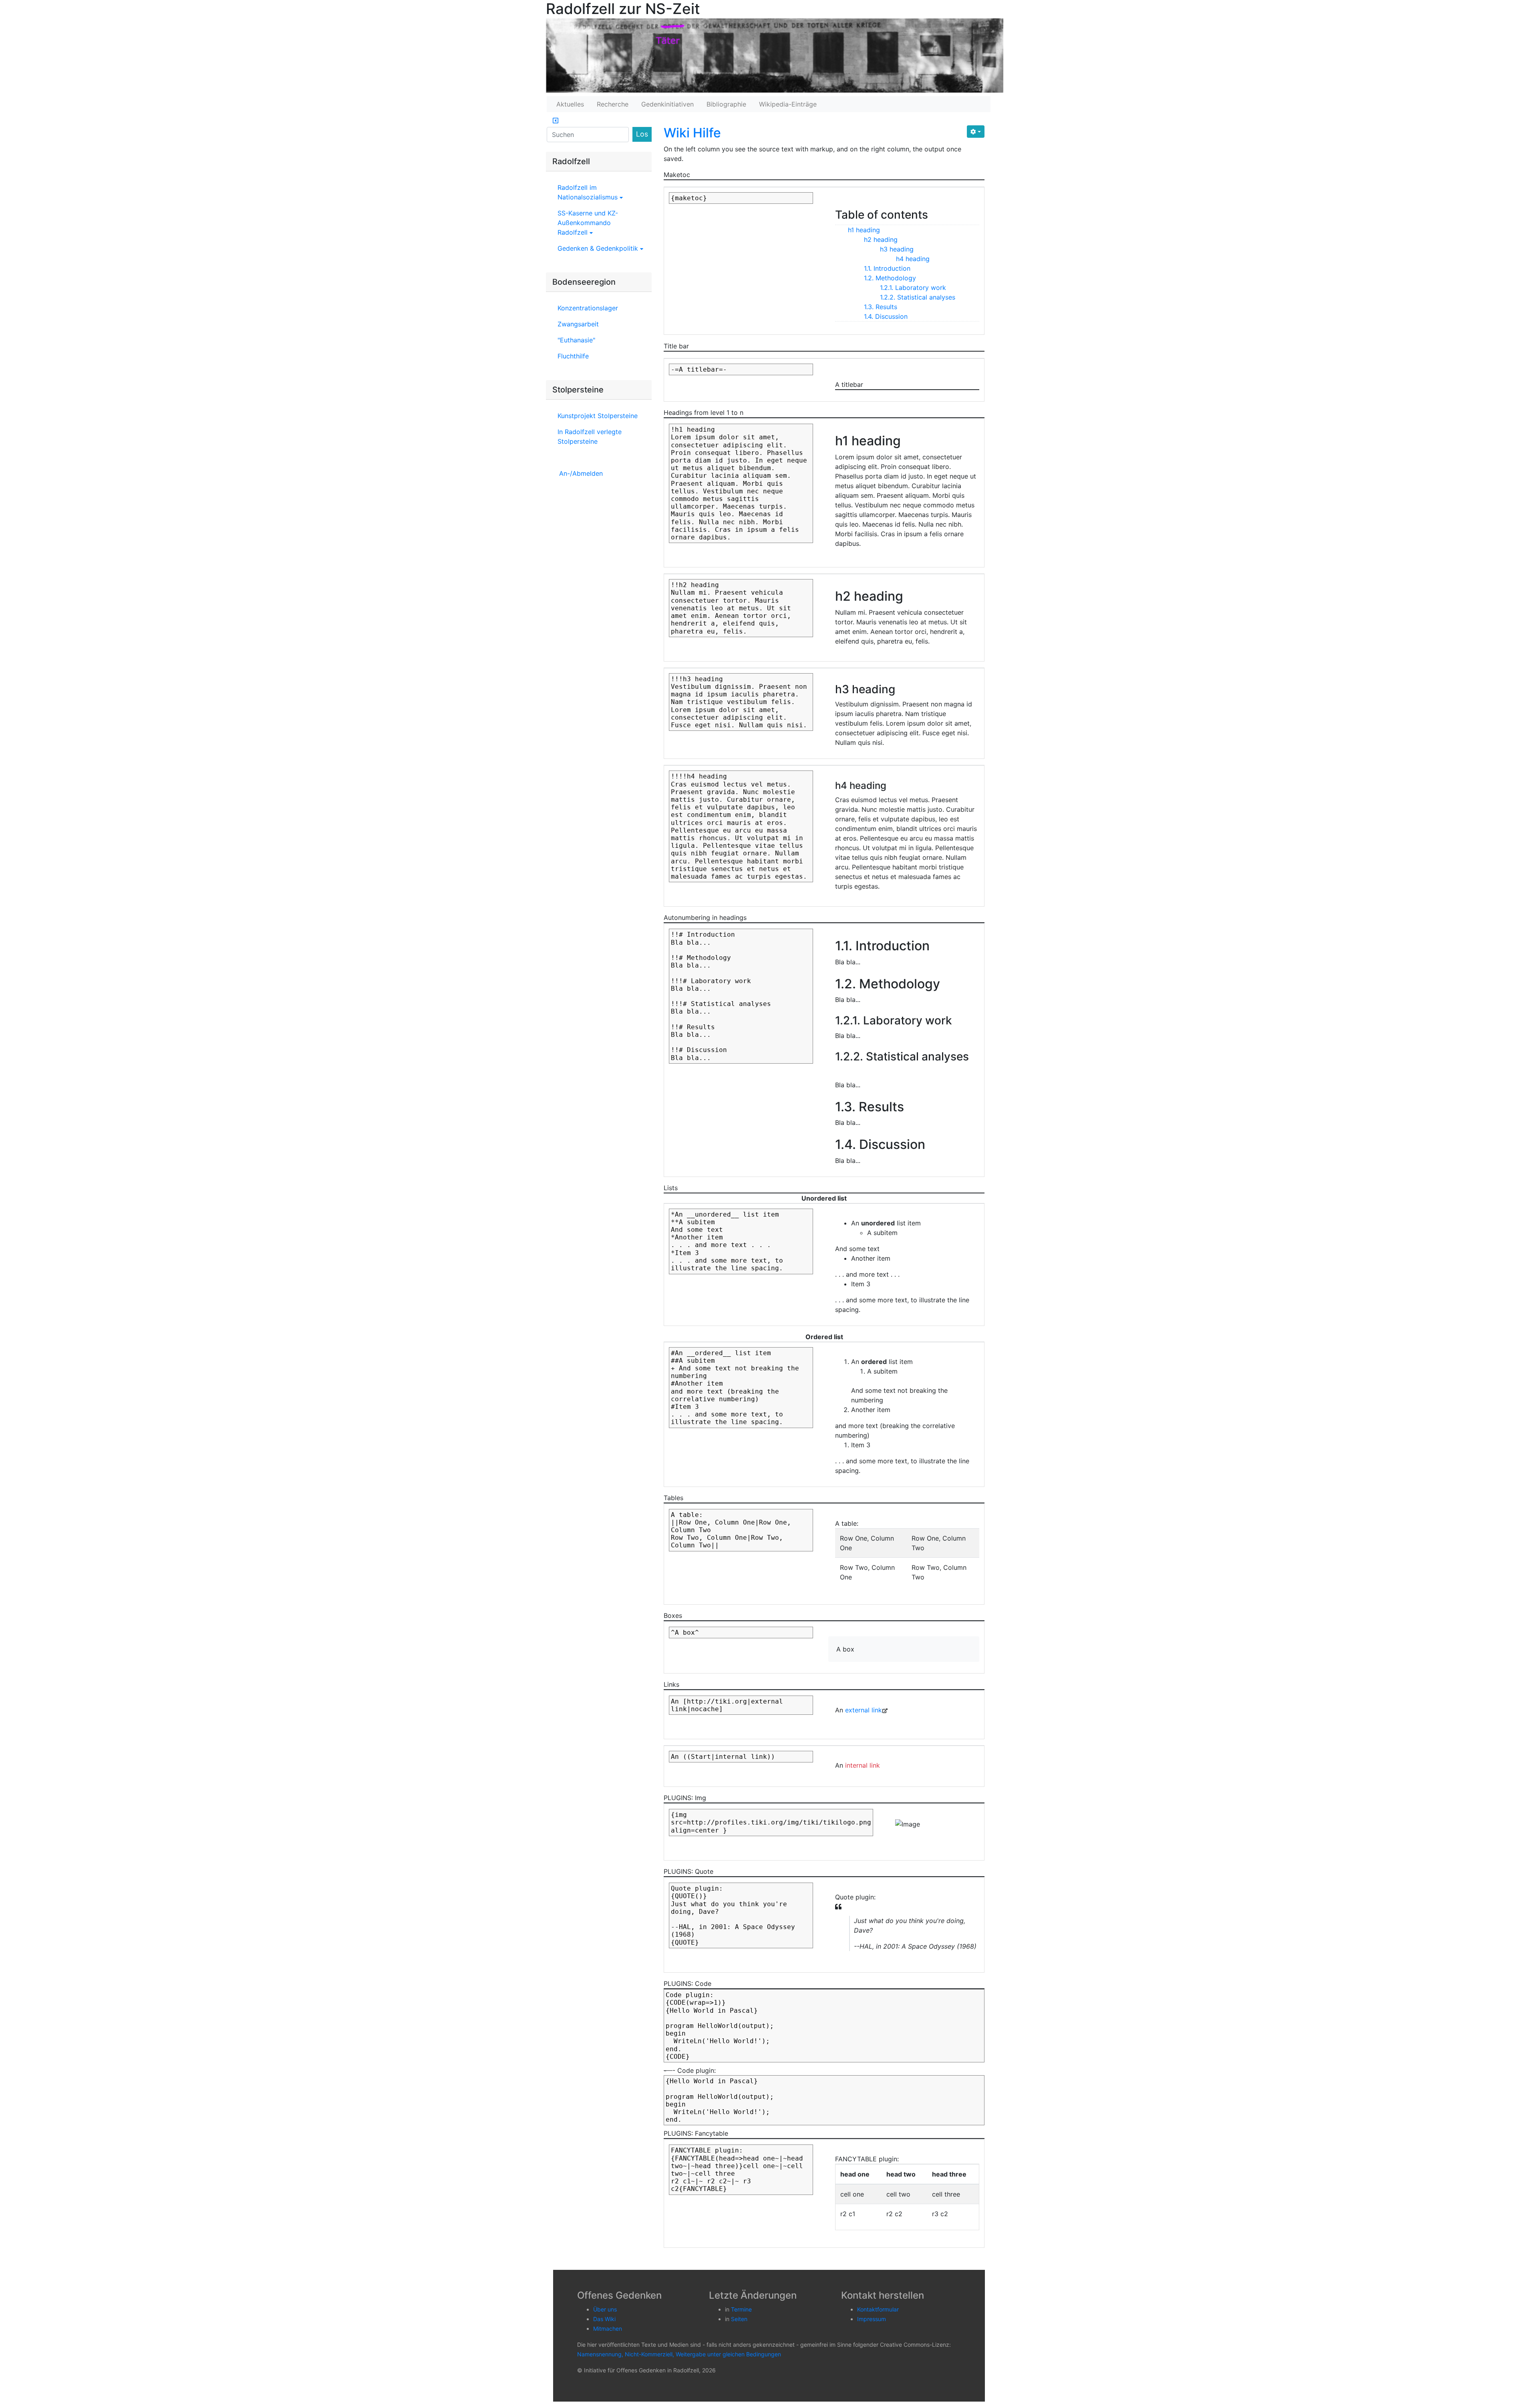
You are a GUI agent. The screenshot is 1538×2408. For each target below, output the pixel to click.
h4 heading (913, 259)
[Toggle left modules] (556, 121)
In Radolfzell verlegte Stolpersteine (590, 437)
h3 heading (897, 249)
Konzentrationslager (588, 308)
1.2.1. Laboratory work (913, 288)
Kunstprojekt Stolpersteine (598, 416)
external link (864, 1710)
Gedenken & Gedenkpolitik (599, 248)
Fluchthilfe (573, 356)
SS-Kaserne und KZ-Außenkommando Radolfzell (588, 223)
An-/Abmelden (581, 473)
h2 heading (881, 239)
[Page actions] (976, 132)
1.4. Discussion (886, 316)
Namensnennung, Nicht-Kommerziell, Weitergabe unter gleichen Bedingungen (679, 2354)
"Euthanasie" (576, 340)
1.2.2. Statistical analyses (918, 297)
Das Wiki (604, 2319)
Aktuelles (570, 104)
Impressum (872, 2319)
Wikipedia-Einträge (788, 104)
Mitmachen (608, 2329)
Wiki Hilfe (692, 133)
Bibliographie (726, 104)
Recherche (613, 104)
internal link (863, 1765)
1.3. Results (881, 307)
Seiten (739, 2319)
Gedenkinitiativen (667, 104)
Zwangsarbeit (578, 324)
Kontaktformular (878, 2309)
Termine (741, 2309)
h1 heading (864, 230)
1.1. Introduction (887, 268)
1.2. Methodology (890, 278)
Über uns (605, 2309)
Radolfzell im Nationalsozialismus (589, 192)
